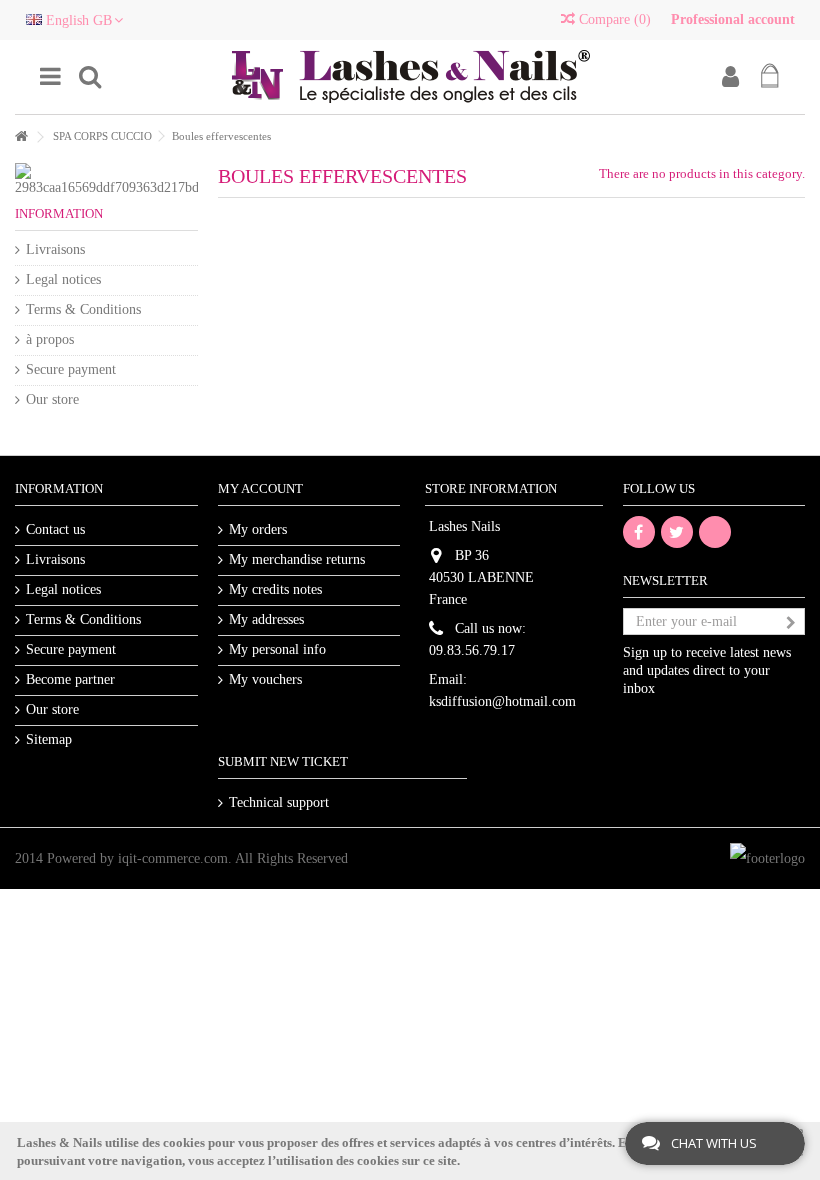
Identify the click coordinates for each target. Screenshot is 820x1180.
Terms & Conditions (83, 309)
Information (59, 213)
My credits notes (275, 589)
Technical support (279, 802)
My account (260, 488)
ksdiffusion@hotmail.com (502, 701)
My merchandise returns (297, 559)
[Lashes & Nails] (410, 77)
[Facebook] (639, 532)
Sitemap (49, 739)
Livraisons (55, 249)
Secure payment (71, 369)
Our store (52, 399)
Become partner (70, 679)
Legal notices (63, 279)
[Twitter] (677, 532)
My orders (258, 529)
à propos (50, 339)
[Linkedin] (715, 532)
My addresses (266, 619)
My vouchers (265, 679)
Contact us (55, 529)
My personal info (277, 649)
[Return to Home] (21, 137)
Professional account (733, 19)
